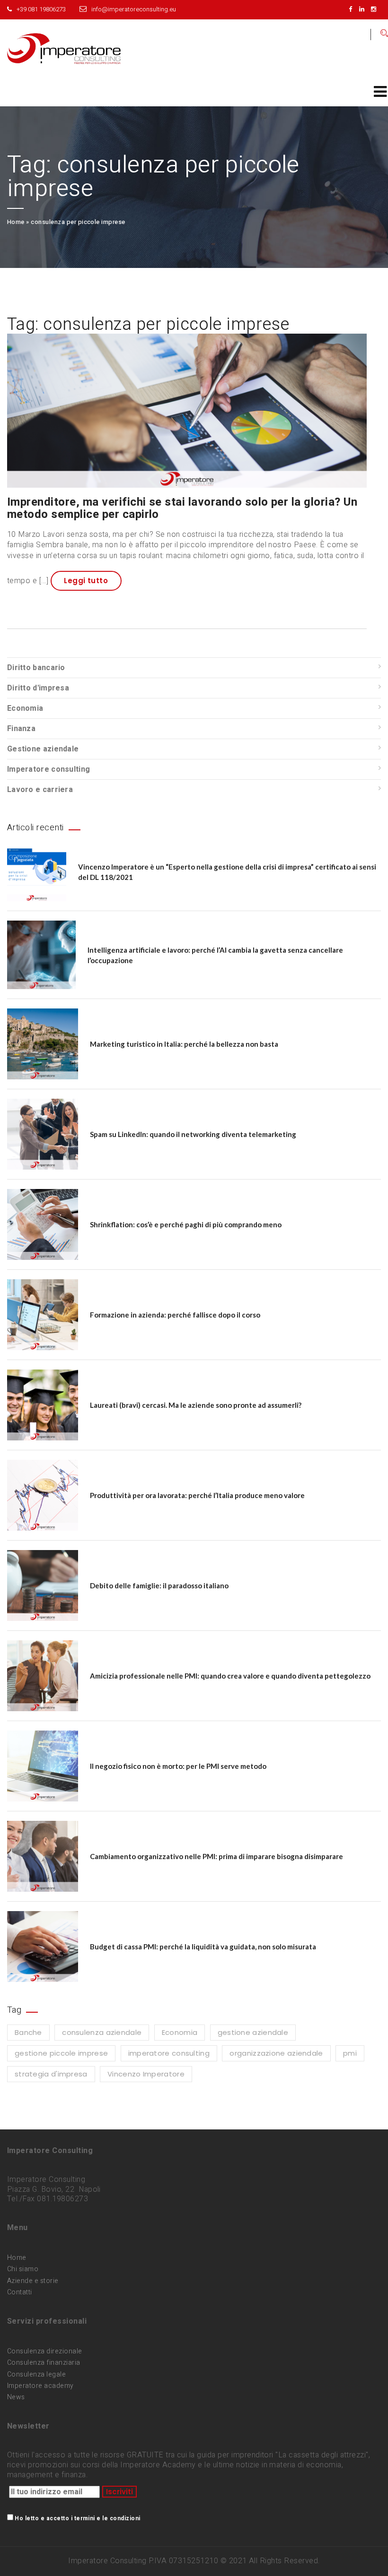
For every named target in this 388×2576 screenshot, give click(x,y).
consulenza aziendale (102, 2032)
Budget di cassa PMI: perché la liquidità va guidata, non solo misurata (203, 1947)
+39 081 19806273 (41, 9)
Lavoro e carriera (40, 790)
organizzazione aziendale (276, 2053)
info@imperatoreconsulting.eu (134, 9)
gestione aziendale (253, 2032)
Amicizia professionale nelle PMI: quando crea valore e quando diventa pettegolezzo (230, 1676)
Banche (28, 2032)
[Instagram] (376, 9)
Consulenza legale (36, 2374)
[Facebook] (353, 9)
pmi (350, 2053)
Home (16, 222)
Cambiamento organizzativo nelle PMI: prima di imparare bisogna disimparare (216, 1856)
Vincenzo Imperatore (146, 2074)
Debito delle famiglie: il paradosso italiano (159, 1585)
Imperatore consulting (48, 769)
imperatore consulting (169, 2053)
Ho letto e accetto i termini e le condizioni (77, 2518)
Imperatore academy (40, 2386)
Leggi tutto (86, 581)
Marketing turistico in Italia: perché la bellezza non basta (184, 1044)
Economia (25, 708)
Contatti (20, 2292)
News (16, 2397)
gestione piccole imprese (61, 2053)
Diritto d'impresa (38, 688)
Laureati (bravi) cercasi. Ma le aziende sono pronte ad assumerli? (196, 1405)
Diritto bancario (36, 668)
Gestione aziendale (43, 749)
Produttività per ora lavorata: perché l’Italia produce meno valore (197, 1495)
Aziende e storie (33, 2281)
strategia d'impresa (51, 2074)
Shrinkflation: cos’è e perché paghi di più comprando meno (186, 1224)
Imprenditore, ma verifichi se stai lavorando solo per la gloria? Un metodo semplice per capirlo (182, 508)
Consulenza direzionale (45, 2351)
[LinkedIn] (364, 9)
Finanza (21, 729)
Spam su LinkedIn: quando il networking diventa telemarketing (193, 1134)
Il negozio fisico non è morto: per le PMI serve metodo (178, 1766)
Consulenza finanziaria (44, 2363)
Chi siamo (23, 2269)
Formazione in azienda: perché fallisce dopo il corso (175, 1315)
